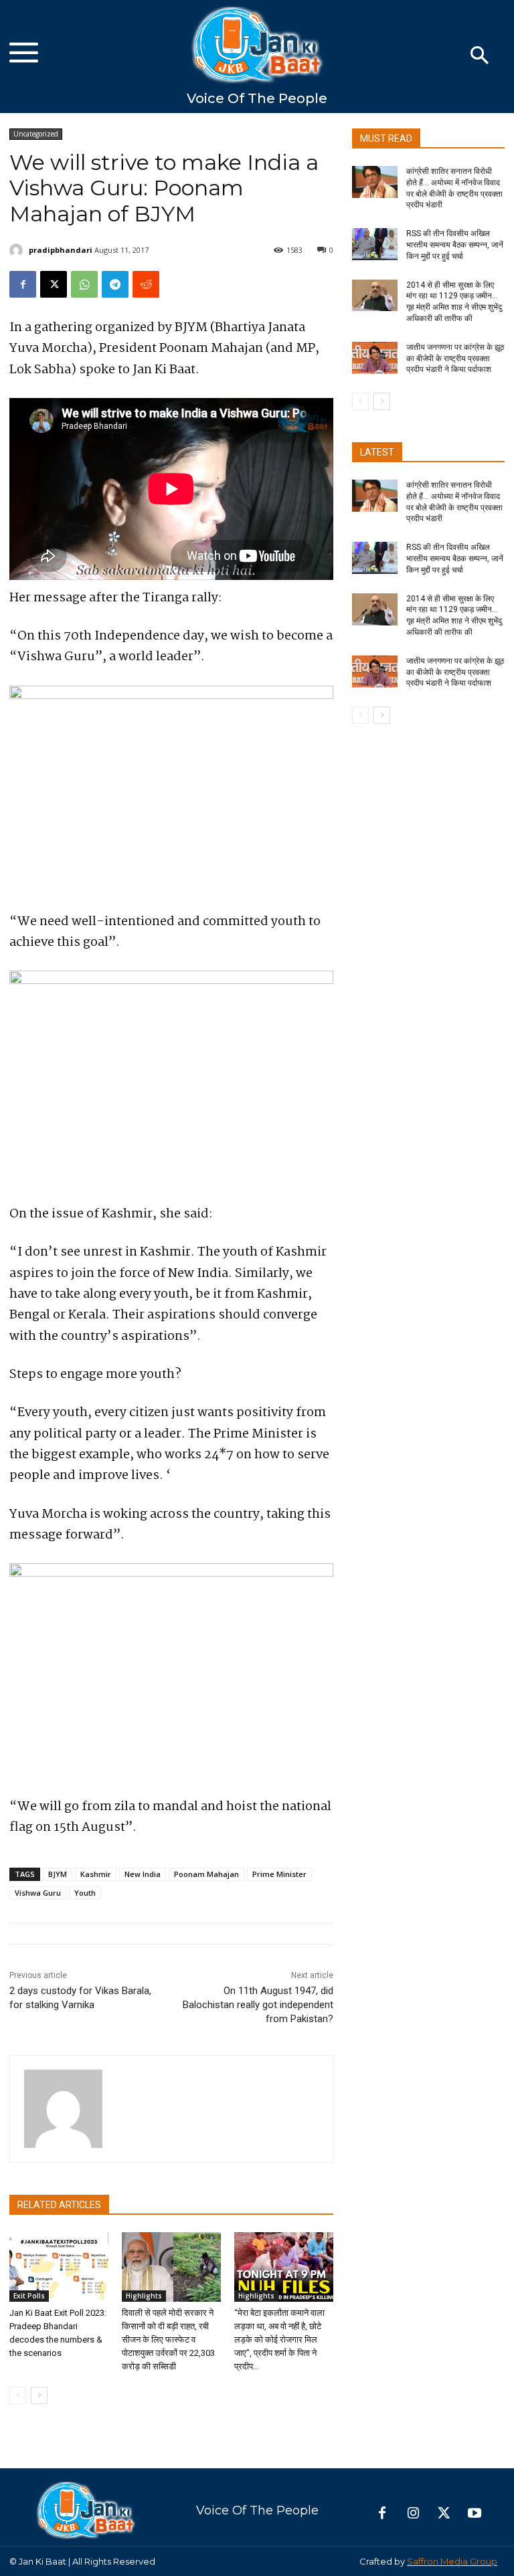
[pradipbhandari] (18, 250)
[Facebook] (23, 284)
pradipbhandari (61, 250)
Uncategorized (36, 134)
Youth (85, 1893)
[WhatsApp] (84, 284)
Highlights (144, 2296)
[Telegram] (115, 284)
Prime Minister (279, 1874)
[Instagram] (413, 2514)
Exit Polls (29, 2296)
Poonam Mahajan (206, 1874)
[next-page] (39, 2395)
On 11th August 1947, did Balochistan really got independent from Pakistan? (258, 2005)
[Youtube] (475, 2514)
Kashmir (96, 1874)
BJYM (58, 1874)
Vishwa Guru (38, 1893)
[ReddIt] (146, 284)
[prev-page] (18, 2395)
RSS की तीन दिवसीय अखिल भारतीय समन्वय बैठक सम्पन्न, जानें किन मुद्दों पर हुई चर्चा (455, 245)
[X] (54, 284)
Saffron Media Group (452, 2561)
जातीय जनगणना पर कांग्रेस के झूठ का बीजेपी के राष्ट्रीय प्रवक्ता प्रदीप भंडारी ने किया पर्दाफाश (455, 359)
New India (143, 1874)
